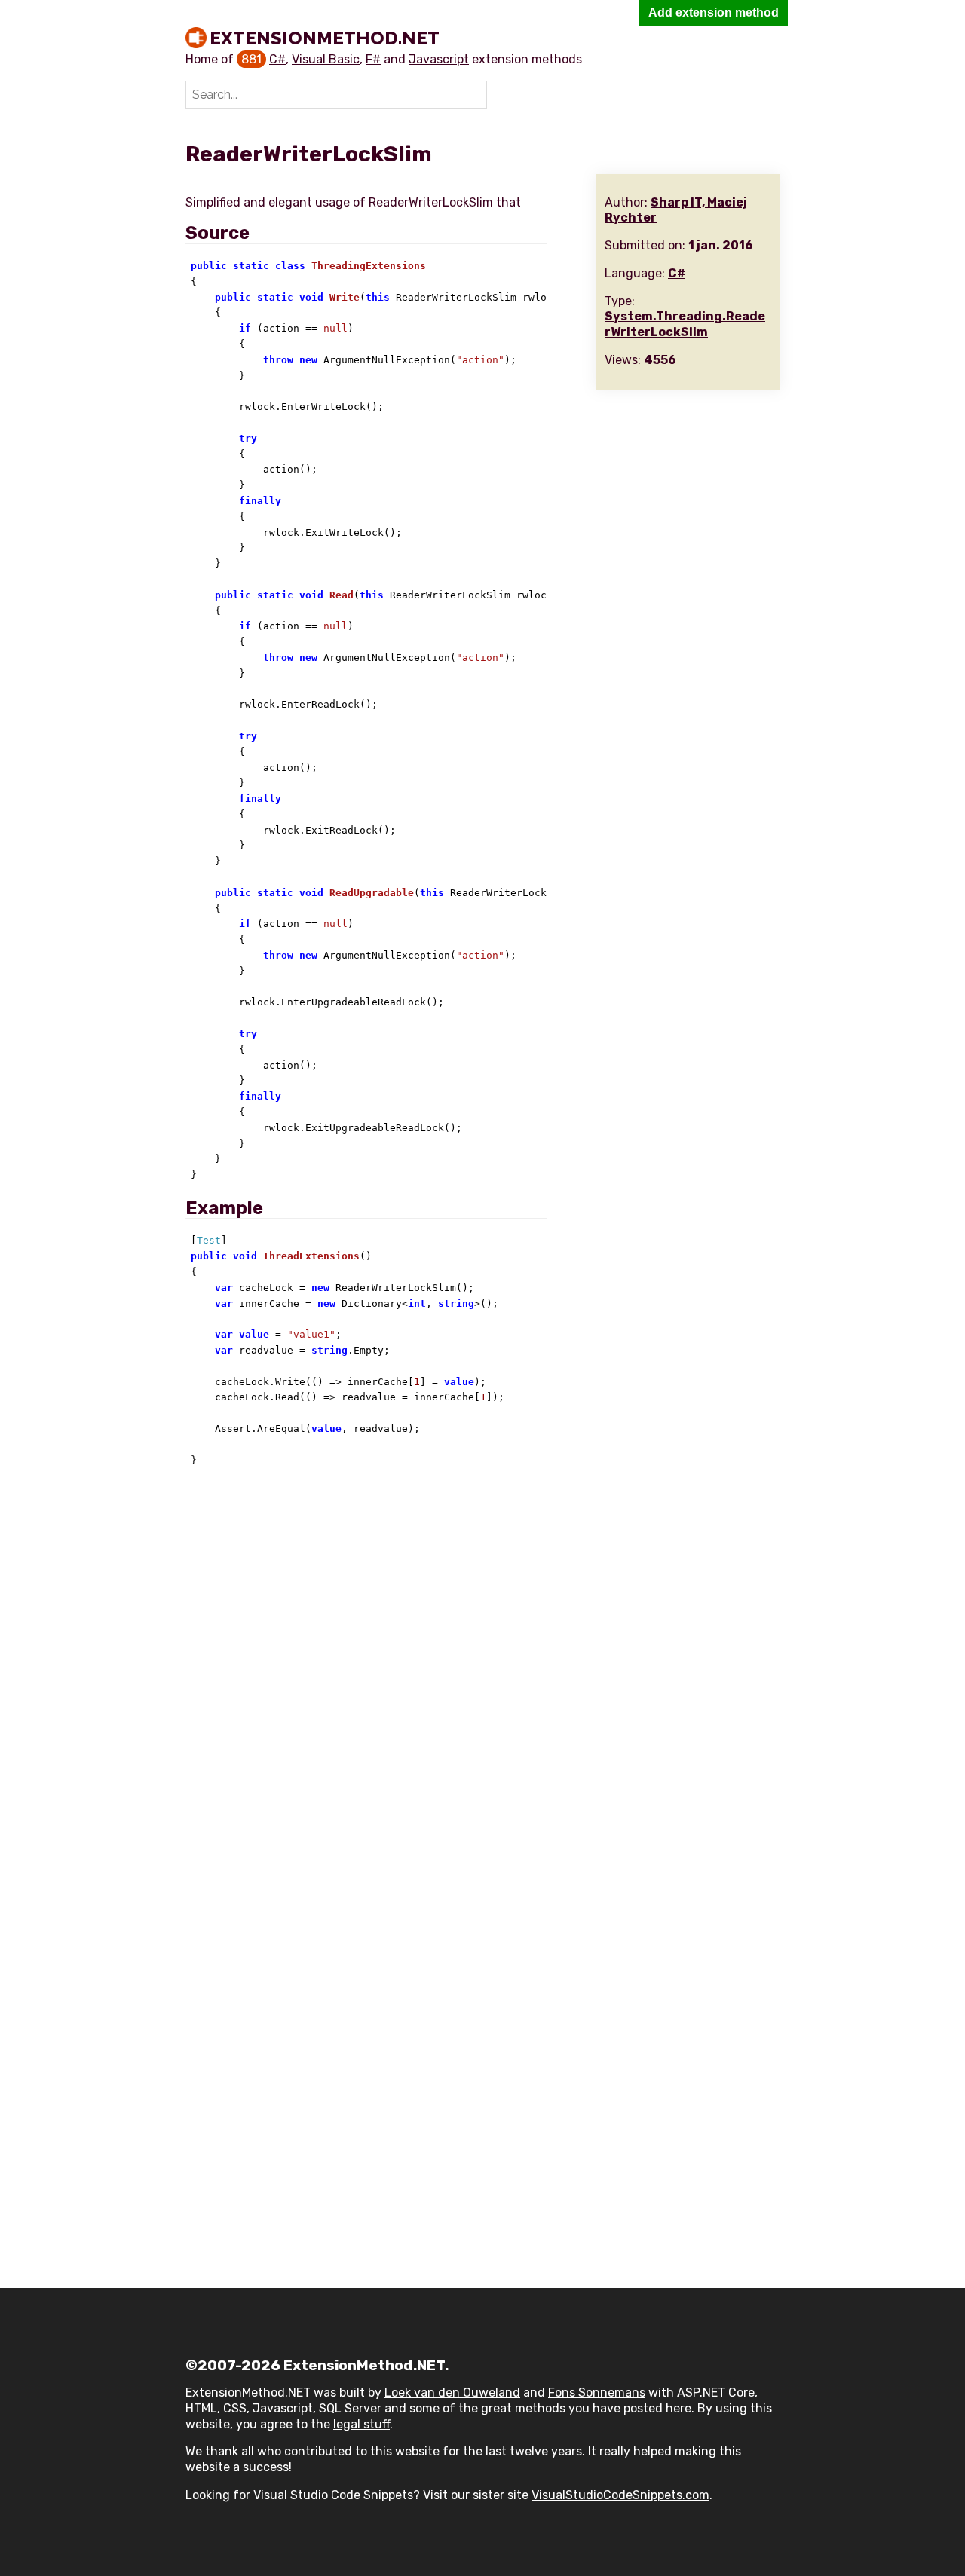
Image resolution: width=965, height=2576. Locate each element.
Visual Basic (326, 59)
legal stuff (361, 2424)
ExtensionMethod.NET (325, 38)
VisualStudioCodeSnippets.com (620, 2495)
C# (277, 59)
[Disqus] (482, 1684)
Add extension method (714, 12)
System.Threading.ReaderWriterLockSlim (685, 324)
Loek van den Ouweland (452, 2392)
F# (373, 59)
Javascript (439, 59)
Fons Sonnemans (597, 2392)
